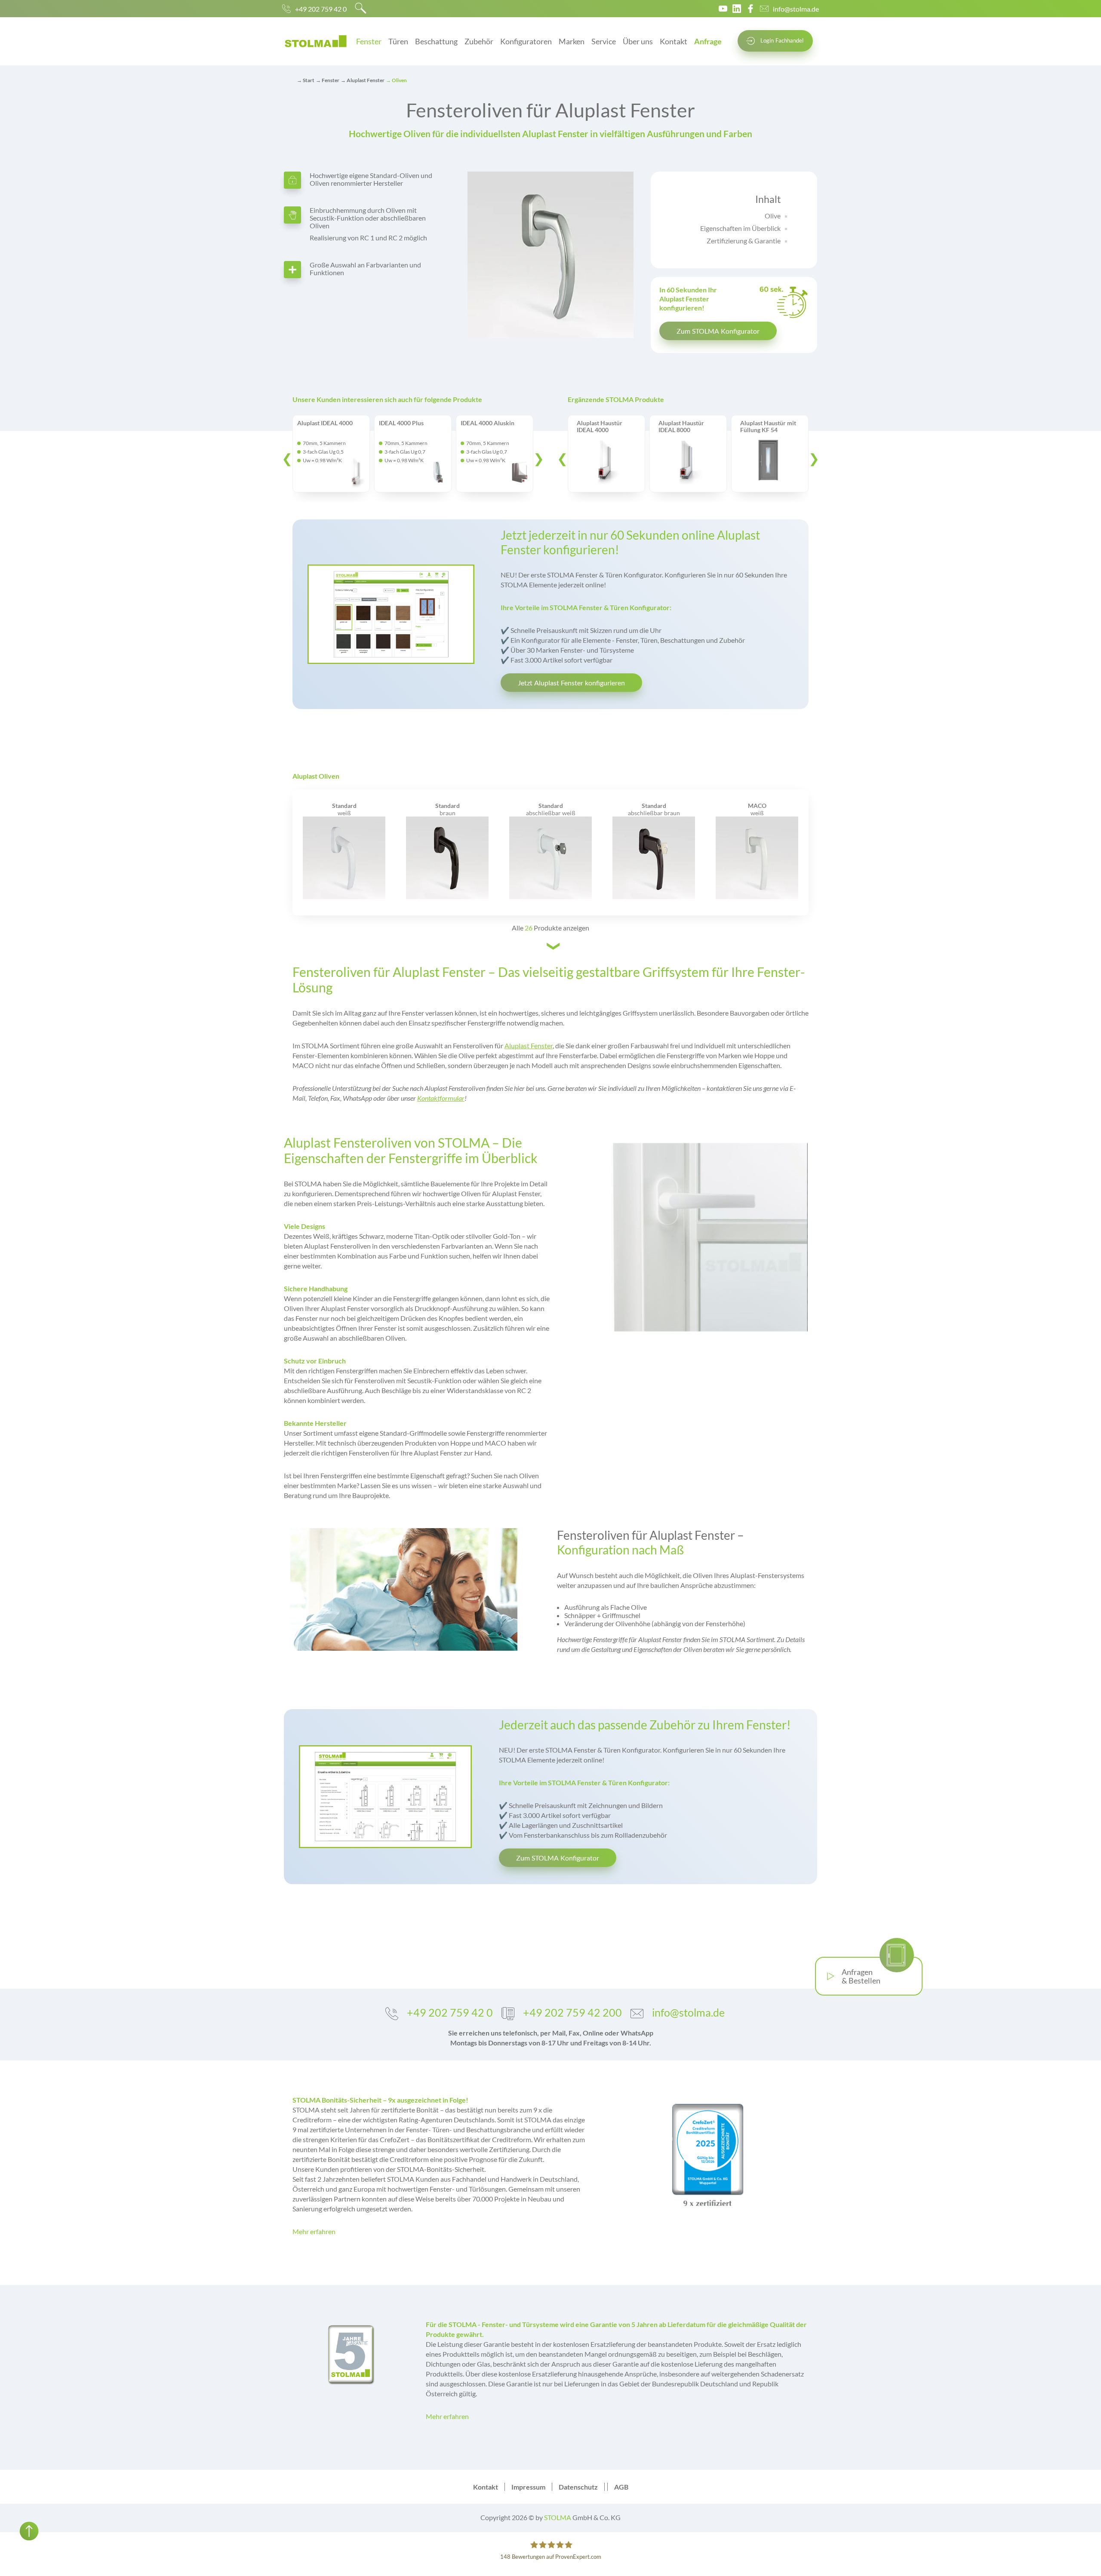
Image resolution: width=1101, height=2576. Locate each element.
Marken (572, 41)
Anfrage (708, 41)
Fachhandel (782, 40)
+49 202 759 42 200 (572, 2012)
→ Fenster (328, 80)
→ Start (306, 80)
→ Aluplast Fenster (363, 80)
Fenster (369, 41)
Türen (398, 41)
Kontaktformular (441, 1098)
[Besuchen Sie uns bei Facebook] (750, 9)
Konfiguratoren (526, 41)
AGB (621, 2487)
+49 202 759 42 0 (321, 9)
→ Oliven (396, 80)
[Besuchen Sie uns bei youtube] (723, 9)
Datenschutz (578, 2487)
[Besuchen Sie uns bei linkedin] (737, 9)
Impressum (528, 2487)
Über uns (638, 41)
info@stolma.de (796, 9)
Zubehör (479, 41)
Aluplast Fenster (529, 1045)
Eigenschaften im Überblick (740, 228)
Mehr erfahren (314, 2231)
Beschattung (436, 41)
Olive (773, 216)
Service (604, 41)
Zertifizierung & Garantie (744, 241)
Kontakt (674, 41)
